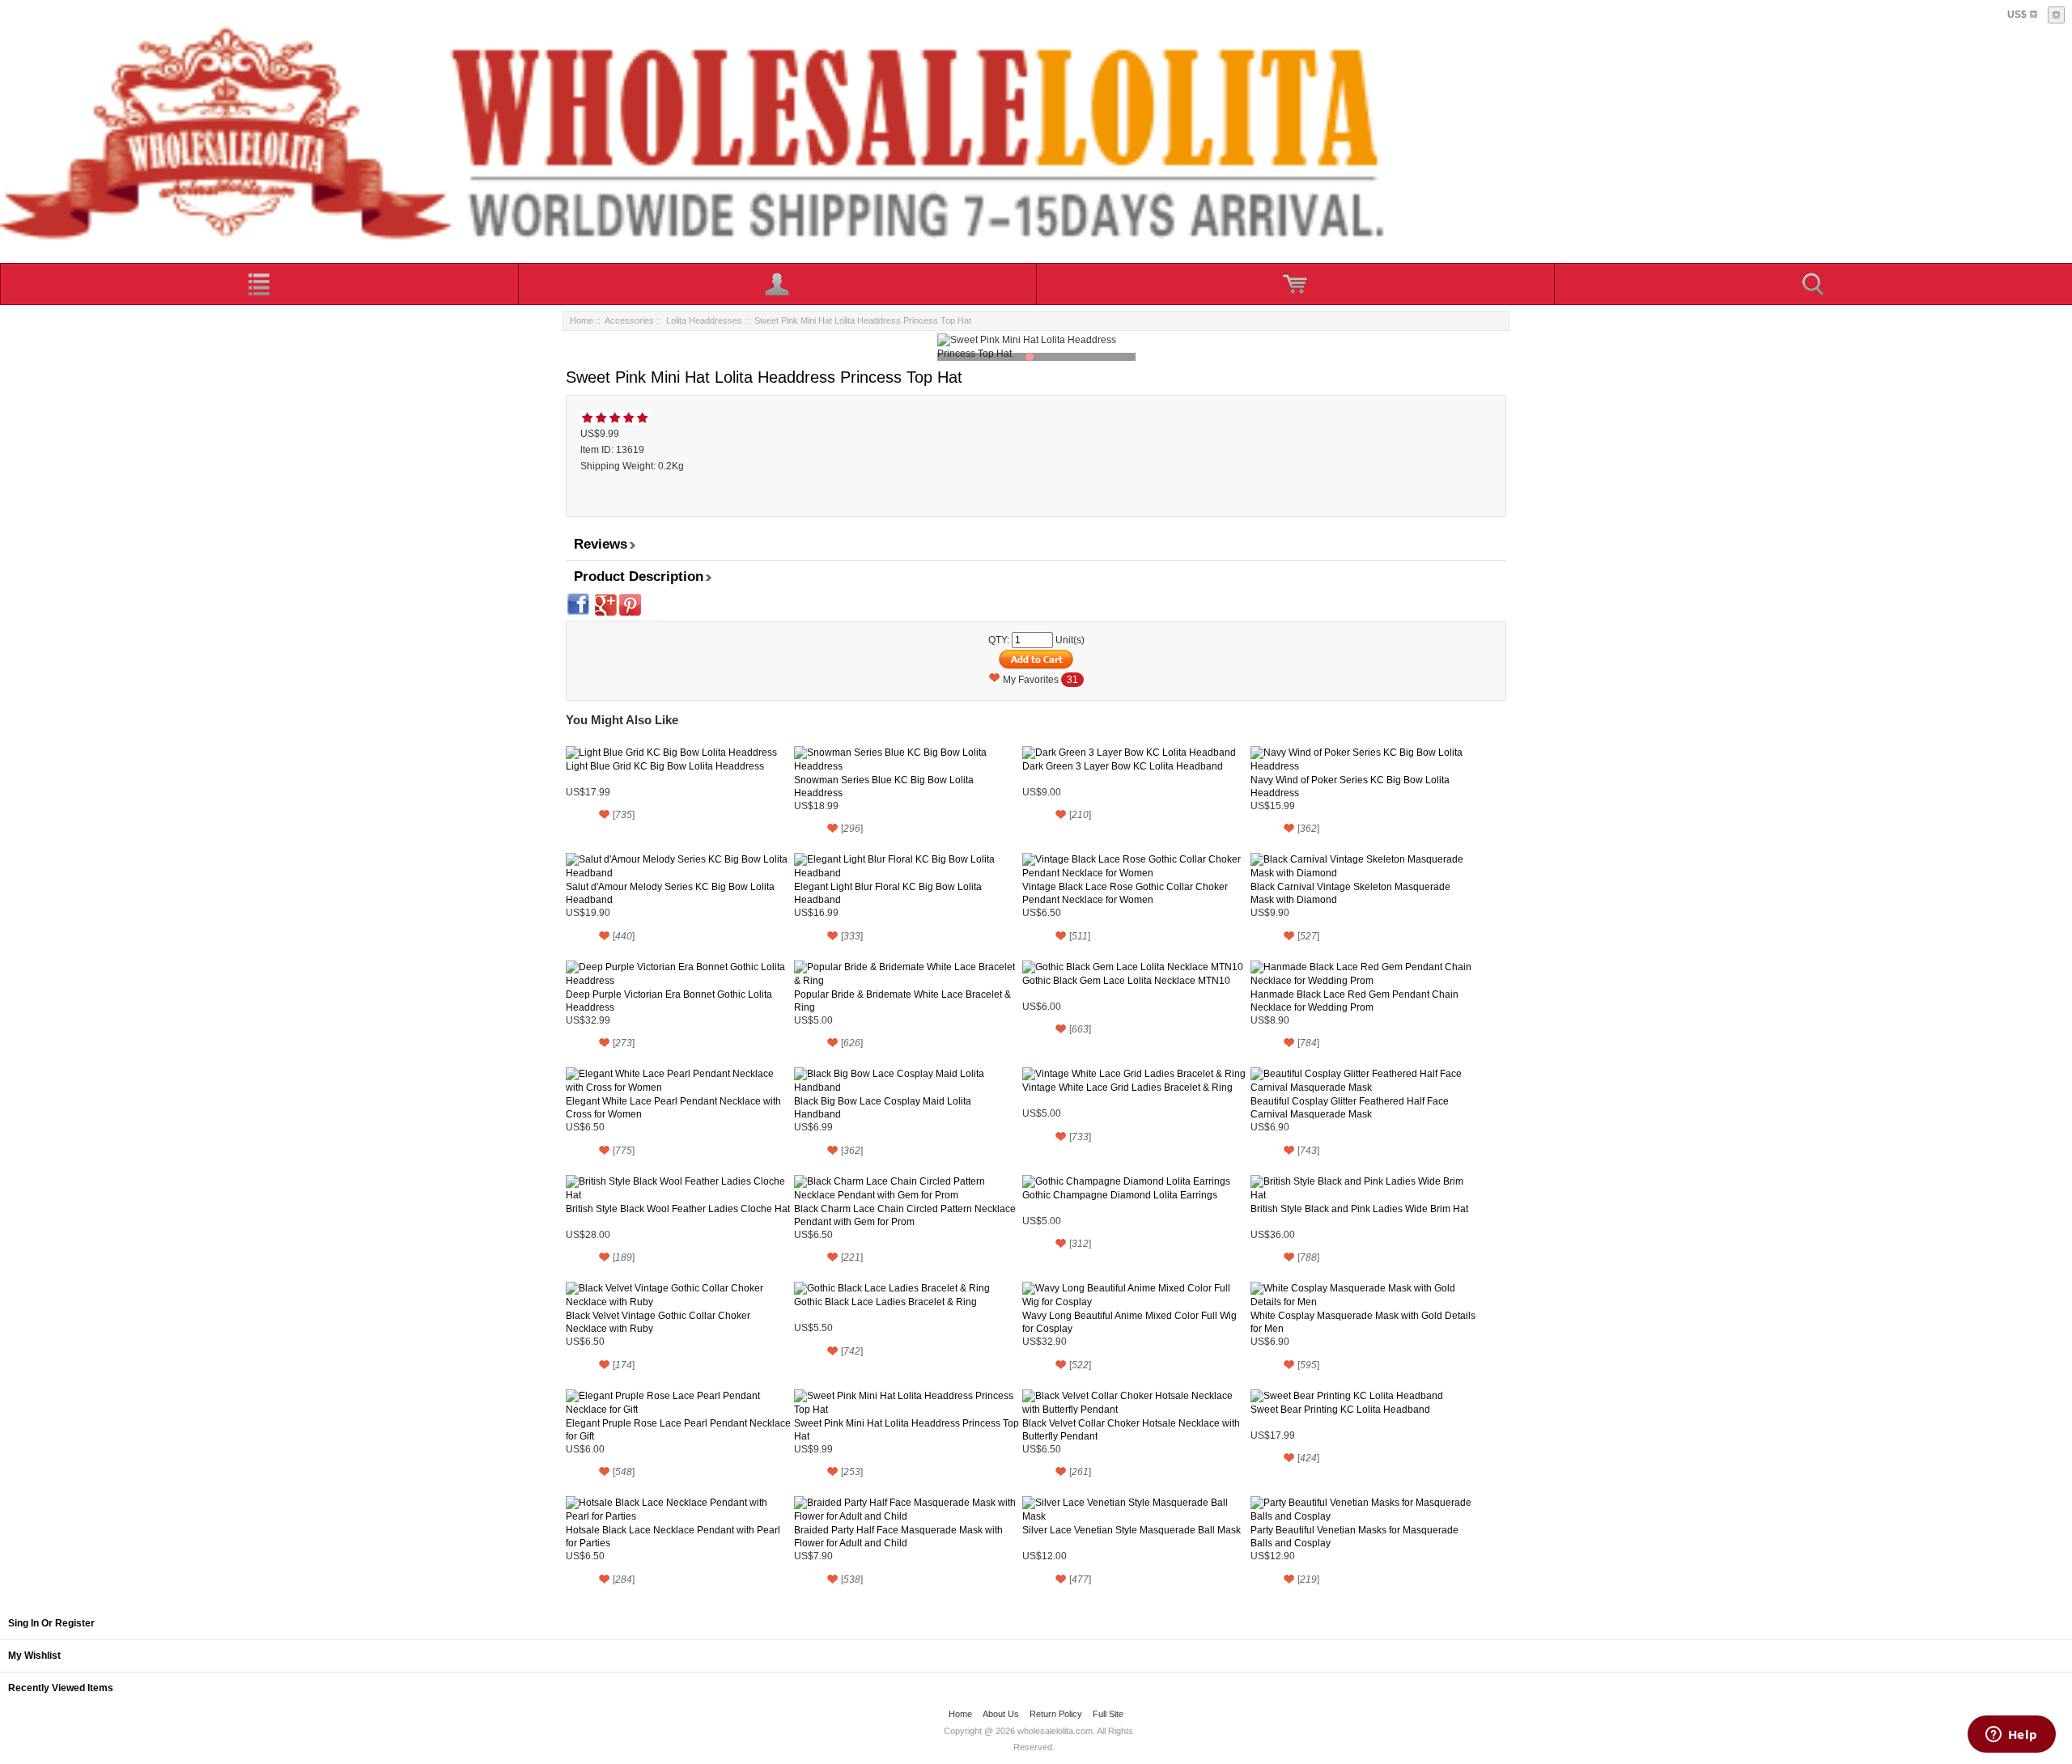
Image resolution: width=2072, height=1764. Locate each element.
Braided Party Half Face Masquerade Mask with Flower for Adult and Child (898, 1537)
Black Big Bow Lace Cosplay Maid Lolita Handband (883, 1108)
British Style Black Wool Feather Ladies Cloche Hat (678, 1209)
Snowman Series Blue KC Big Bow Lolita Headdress (884, 787)
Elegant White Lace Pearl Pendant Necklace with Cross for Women (673, 1108)
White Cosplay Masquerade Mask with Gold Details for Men (1363, 1322)
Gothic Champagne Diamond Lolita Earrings (1120, 1195)
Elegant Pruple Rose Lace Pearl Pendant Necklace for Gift (678, 1430)
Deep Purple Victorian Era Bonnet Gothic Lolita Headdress (669, 1001)
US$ (2017, 15)
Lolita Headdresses (704, 320)
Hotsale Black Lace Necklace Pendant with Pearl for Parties (673, 1537)
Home (582, 320)
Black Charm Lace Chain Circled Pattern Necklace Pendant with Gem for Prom (905, 1215)
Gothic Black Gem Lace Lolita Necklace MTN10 (1126, 981)
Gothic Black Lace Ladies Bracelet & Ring (885, 1302)
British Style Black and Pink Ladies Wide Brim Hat (1359, 1209)
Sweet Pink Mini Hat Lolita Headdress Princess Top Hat (906, 1430)
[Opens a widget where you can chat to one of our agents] (2011, 1736)
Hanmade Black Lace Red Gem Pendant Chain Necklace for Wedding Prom (1354, 1001)
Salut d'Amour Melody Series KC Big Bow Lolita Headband (670, 893)
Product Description (639, 577)
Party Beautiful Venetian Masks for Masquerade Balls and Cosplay (1354, 1537)
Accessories (629, 320)
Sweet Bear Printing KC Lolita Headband (1340, 1410)
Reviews (601, 544)
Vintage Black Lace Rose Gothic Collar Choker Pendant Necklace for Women (1125, 893)
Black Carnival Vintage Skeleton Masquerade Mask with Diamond (1350, 893)
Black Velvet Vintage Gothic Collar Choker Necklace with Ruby (658, 1322)
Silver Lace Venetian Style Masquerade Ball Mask (1132, 1530)
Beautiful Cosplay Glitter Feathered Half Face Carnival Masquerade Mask (1350, 1108)
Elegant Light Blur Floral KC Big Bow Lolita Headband (888, 893)
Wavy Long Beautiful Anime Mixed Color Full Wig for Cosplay (1129, 1322)
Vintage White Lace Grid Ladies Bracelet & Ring (1127, 1088)
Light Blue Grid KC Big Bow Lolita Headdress (665, 766)
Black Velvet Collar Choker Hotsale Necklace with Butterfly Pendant (1131, 1430)
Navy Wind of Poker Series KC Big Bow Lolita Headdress (1350, 787)
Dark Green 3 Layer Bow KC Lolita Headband (1123, 766)
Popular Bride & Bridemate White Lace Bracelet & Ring (902, 1001)
